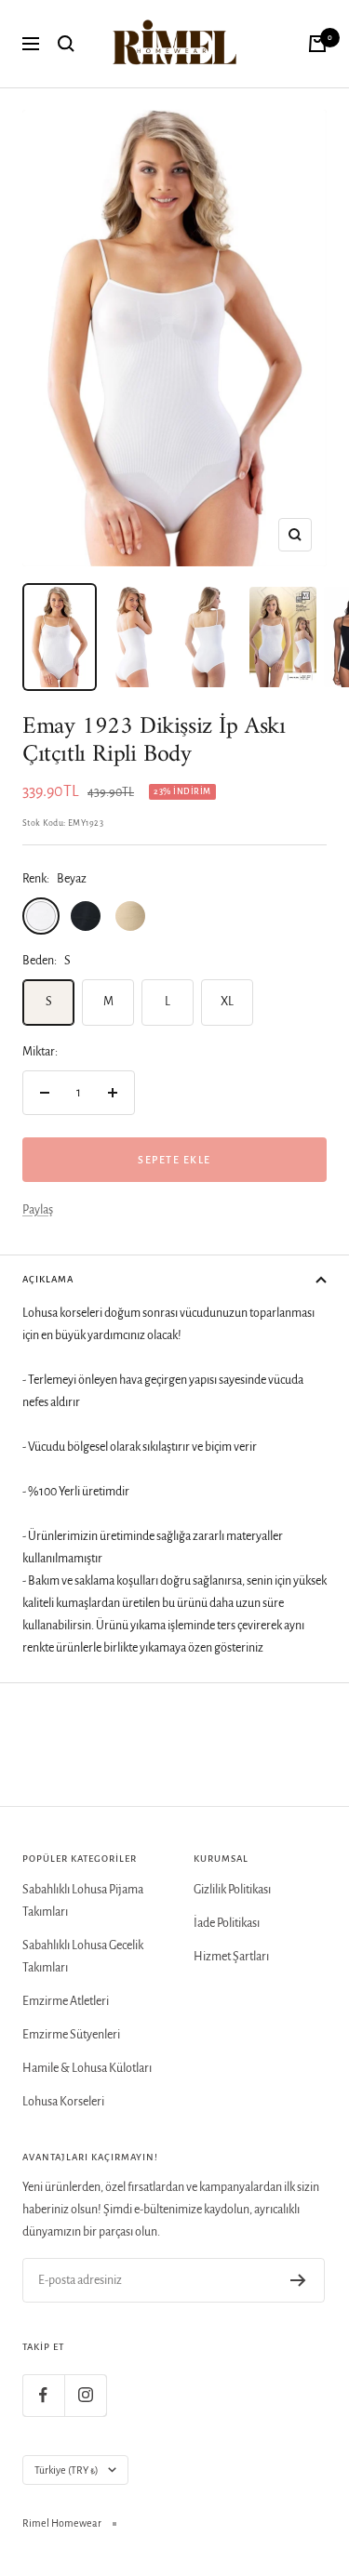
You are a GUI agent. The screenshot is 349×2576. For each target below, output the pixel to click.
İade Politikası (227, 1923)
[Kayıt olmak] (298, 2280)
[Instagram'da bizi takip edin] (85, 2395)
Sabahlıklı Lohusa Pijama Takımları (83, 1901)
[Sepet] (317, 44)
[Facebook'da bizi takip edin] (43, 2395)
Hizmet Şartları (231, 1957)
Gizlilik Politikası (232, 1890)
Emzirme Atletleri (66, 2001)
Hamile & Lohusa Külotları (87, 2068)
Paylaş (38, 1210)
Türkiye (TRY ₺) (67, 2470)
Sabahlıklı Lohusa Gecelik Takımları (83, 1957)
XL (227, 1002)
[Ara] (66, 44)
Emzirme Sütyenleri (71, 2035)
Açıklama (48, 1279)
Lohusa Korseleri (63, 2102)
